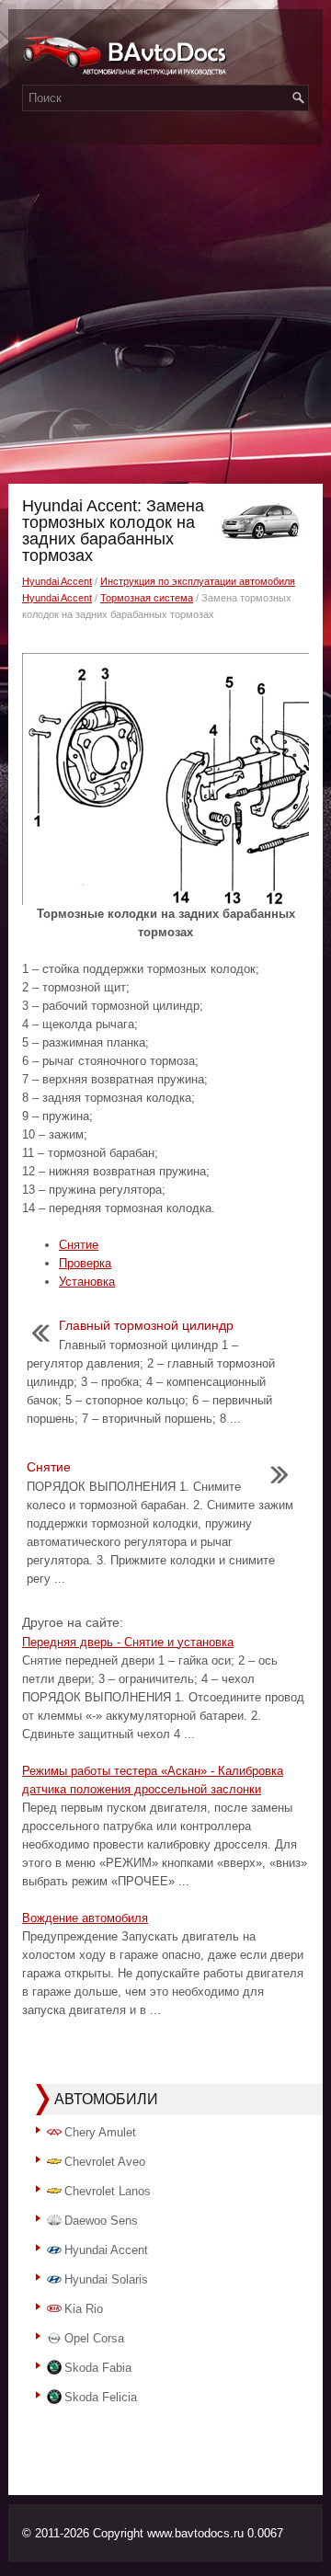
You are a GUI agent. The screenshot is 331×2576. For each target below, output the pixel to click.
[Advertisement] (165, 309)
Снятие (79, 1245)
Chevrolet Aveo (105, 2162)
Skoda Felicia (101, 2397)
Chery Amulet (100, 2132)
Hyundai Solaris (106, 2279)
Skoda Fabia (98, 2368)
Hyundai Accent (57, 581)
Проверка (85, 1263)
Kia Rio (84, 2309)
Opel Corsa (94, 2338)
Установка (87, 1282)
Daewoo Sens (101, 2221)
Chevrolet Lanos (108, 2191)
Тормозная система (147, 598)
